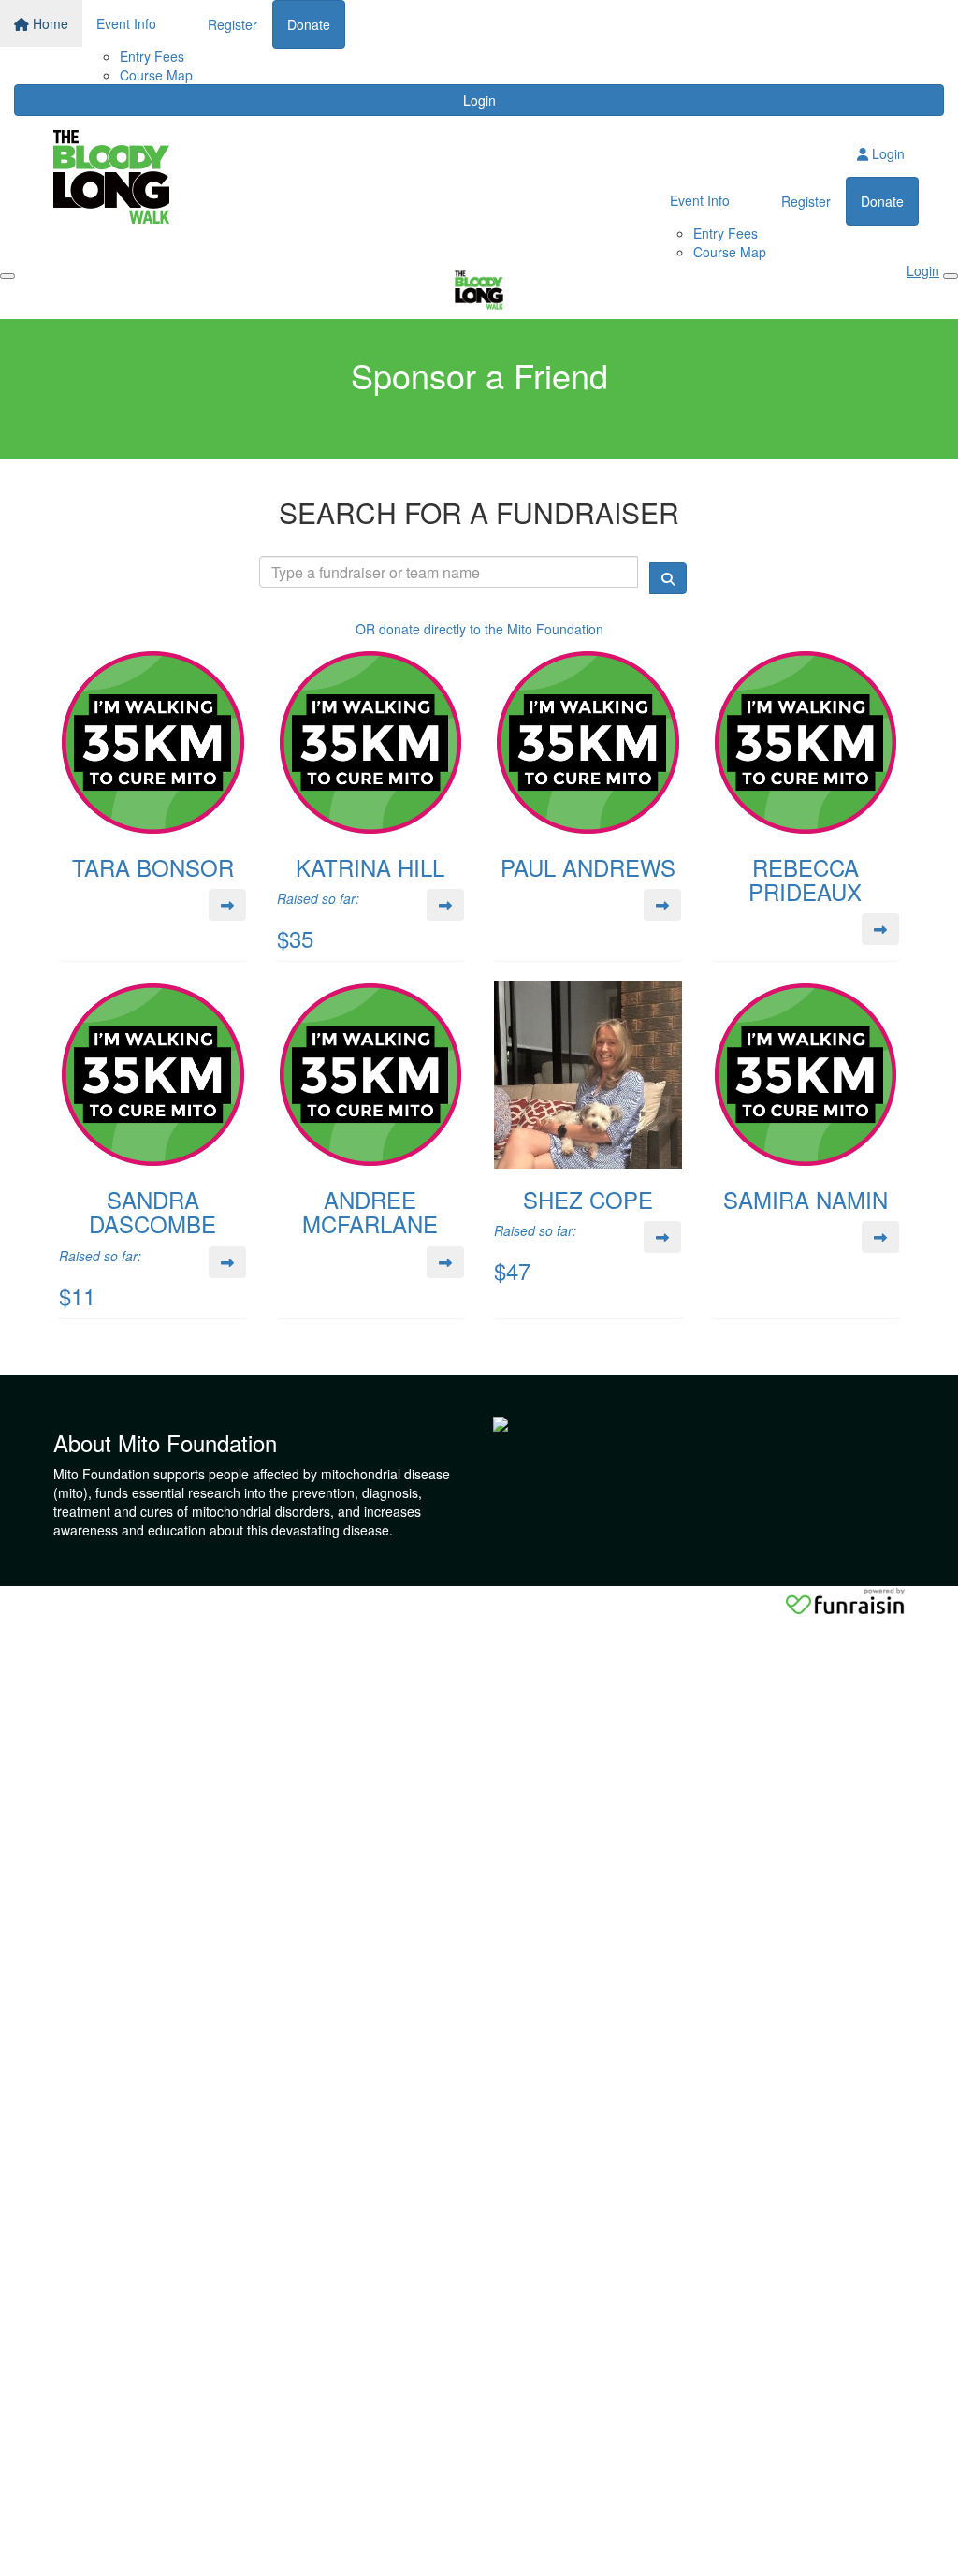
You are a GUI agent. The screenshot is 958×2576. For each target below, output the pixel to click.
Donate (309, 24)
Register (232, 24)
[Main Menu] (7, 276)
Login (479, 100)
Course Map (156, 75)
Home (49, 23)
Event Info (126, 23)
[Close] (951, 276)
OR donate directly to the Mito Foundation (479, 629)
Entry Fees (152, 56)
